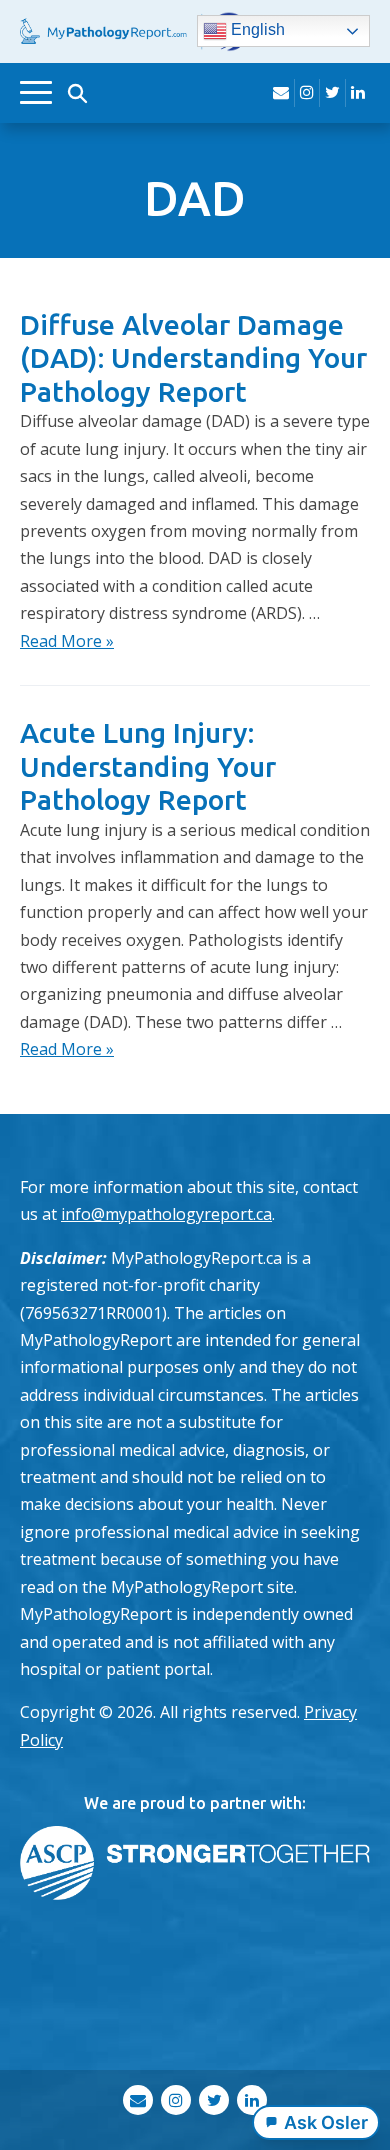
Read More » (67, 641)
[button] (77, 93)
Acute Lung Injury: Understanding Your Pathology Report (148, 766)
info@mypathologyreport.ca (166, 1214)
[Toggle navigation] (36, 92)
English (256, 30)
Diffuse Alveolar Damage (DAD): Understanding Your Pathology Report (193, 358)
